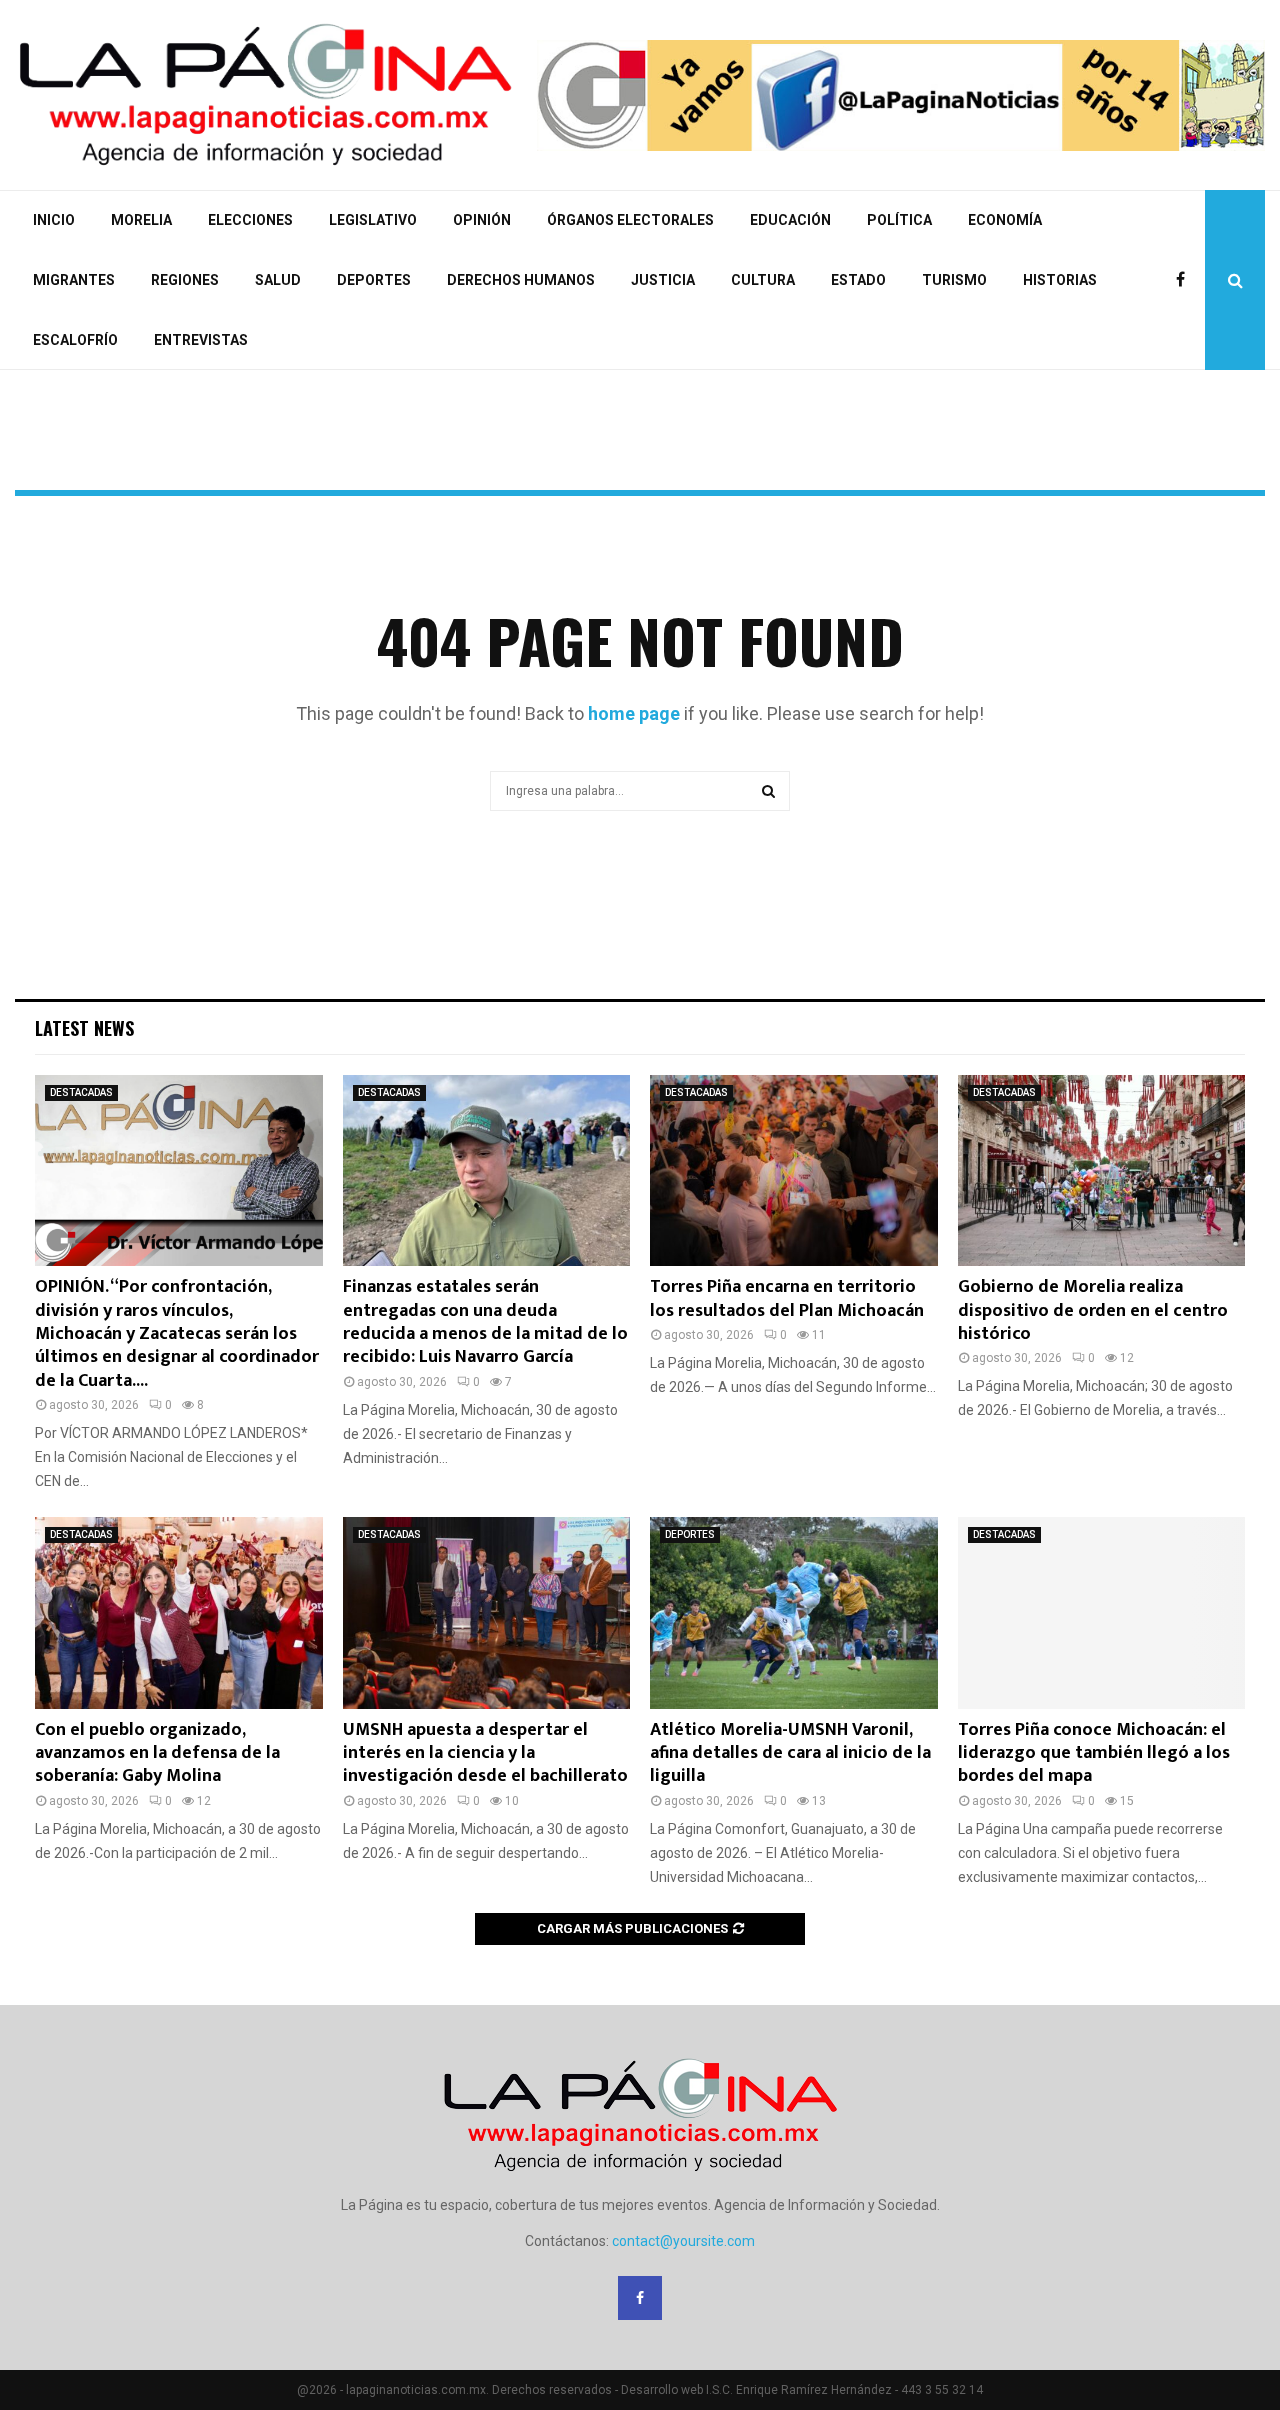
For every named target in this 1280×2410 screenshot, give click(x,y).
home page (634, 713)
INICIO (54, 220)
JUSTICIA (663, 280)
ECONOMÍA (1005, 220)
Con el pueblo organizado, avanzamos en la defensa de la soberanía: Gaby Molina (157, 1753)
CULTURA (763, 280)
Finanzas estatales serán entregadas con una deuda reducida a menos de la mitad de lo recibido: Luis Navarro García (485, 1322)
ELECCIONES (250, 220)
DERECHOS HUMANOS (521, 280)
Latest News (84, 1028)
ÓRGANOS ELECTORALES (630, 220)
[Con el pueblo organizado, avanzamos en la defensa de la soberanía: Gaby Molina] (179, 1613)
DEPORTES (374, 280)
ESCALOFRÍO (75, 340)
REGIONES (185, 280)
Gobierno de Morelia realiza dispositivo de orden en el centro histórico (1093, 1310)
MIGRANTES (74, 280)
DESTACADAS (81, 1092)
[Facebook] (1185, 280)
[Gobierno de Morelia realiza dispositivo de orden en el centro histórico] (1102, 1171)
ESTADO (858, 280)
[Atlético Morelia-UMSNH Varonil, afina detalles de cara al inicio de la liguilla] (794, 1613)
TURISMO (954, 280)
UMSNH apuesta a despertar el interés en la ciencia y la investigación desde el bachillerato (485, 1753)
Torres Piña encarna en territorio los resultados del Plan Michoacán (787, 1298)
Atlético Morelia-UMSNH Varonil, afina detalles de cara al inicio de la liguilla (790, 1753)
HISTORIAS (1060, 280)
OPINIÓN (482, 220)
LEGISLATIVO (373, 220)
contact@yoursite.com (683, 2241)
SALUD (278, 280)
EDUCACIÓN (790, 220)
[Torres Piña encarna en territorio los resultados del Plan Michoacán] (794, 1171)
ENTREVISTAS (201, 340)
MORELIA (141, 220)
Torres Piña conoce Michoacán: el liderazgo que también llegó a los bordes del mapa (1094, 1753)
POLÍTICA (899, 220)
